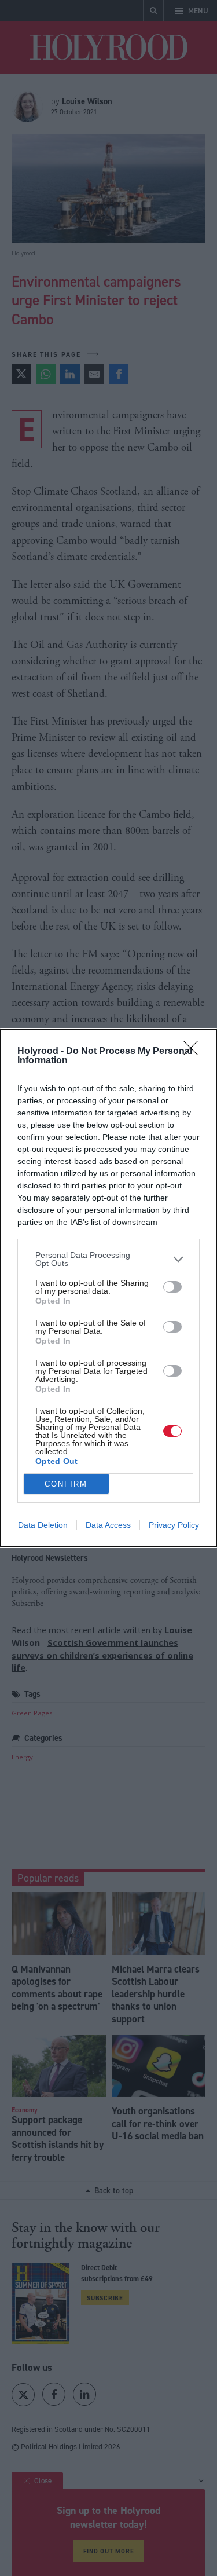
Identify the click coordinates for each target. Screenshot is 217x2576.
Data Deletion (43, 1525)
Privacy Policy (174, 1525)
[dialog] (108, 1288)
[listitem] (108, 1259)
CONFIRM (66, 1484)
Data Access (108, 1525)
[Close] (194, 1052)
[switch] (172, 1287)
